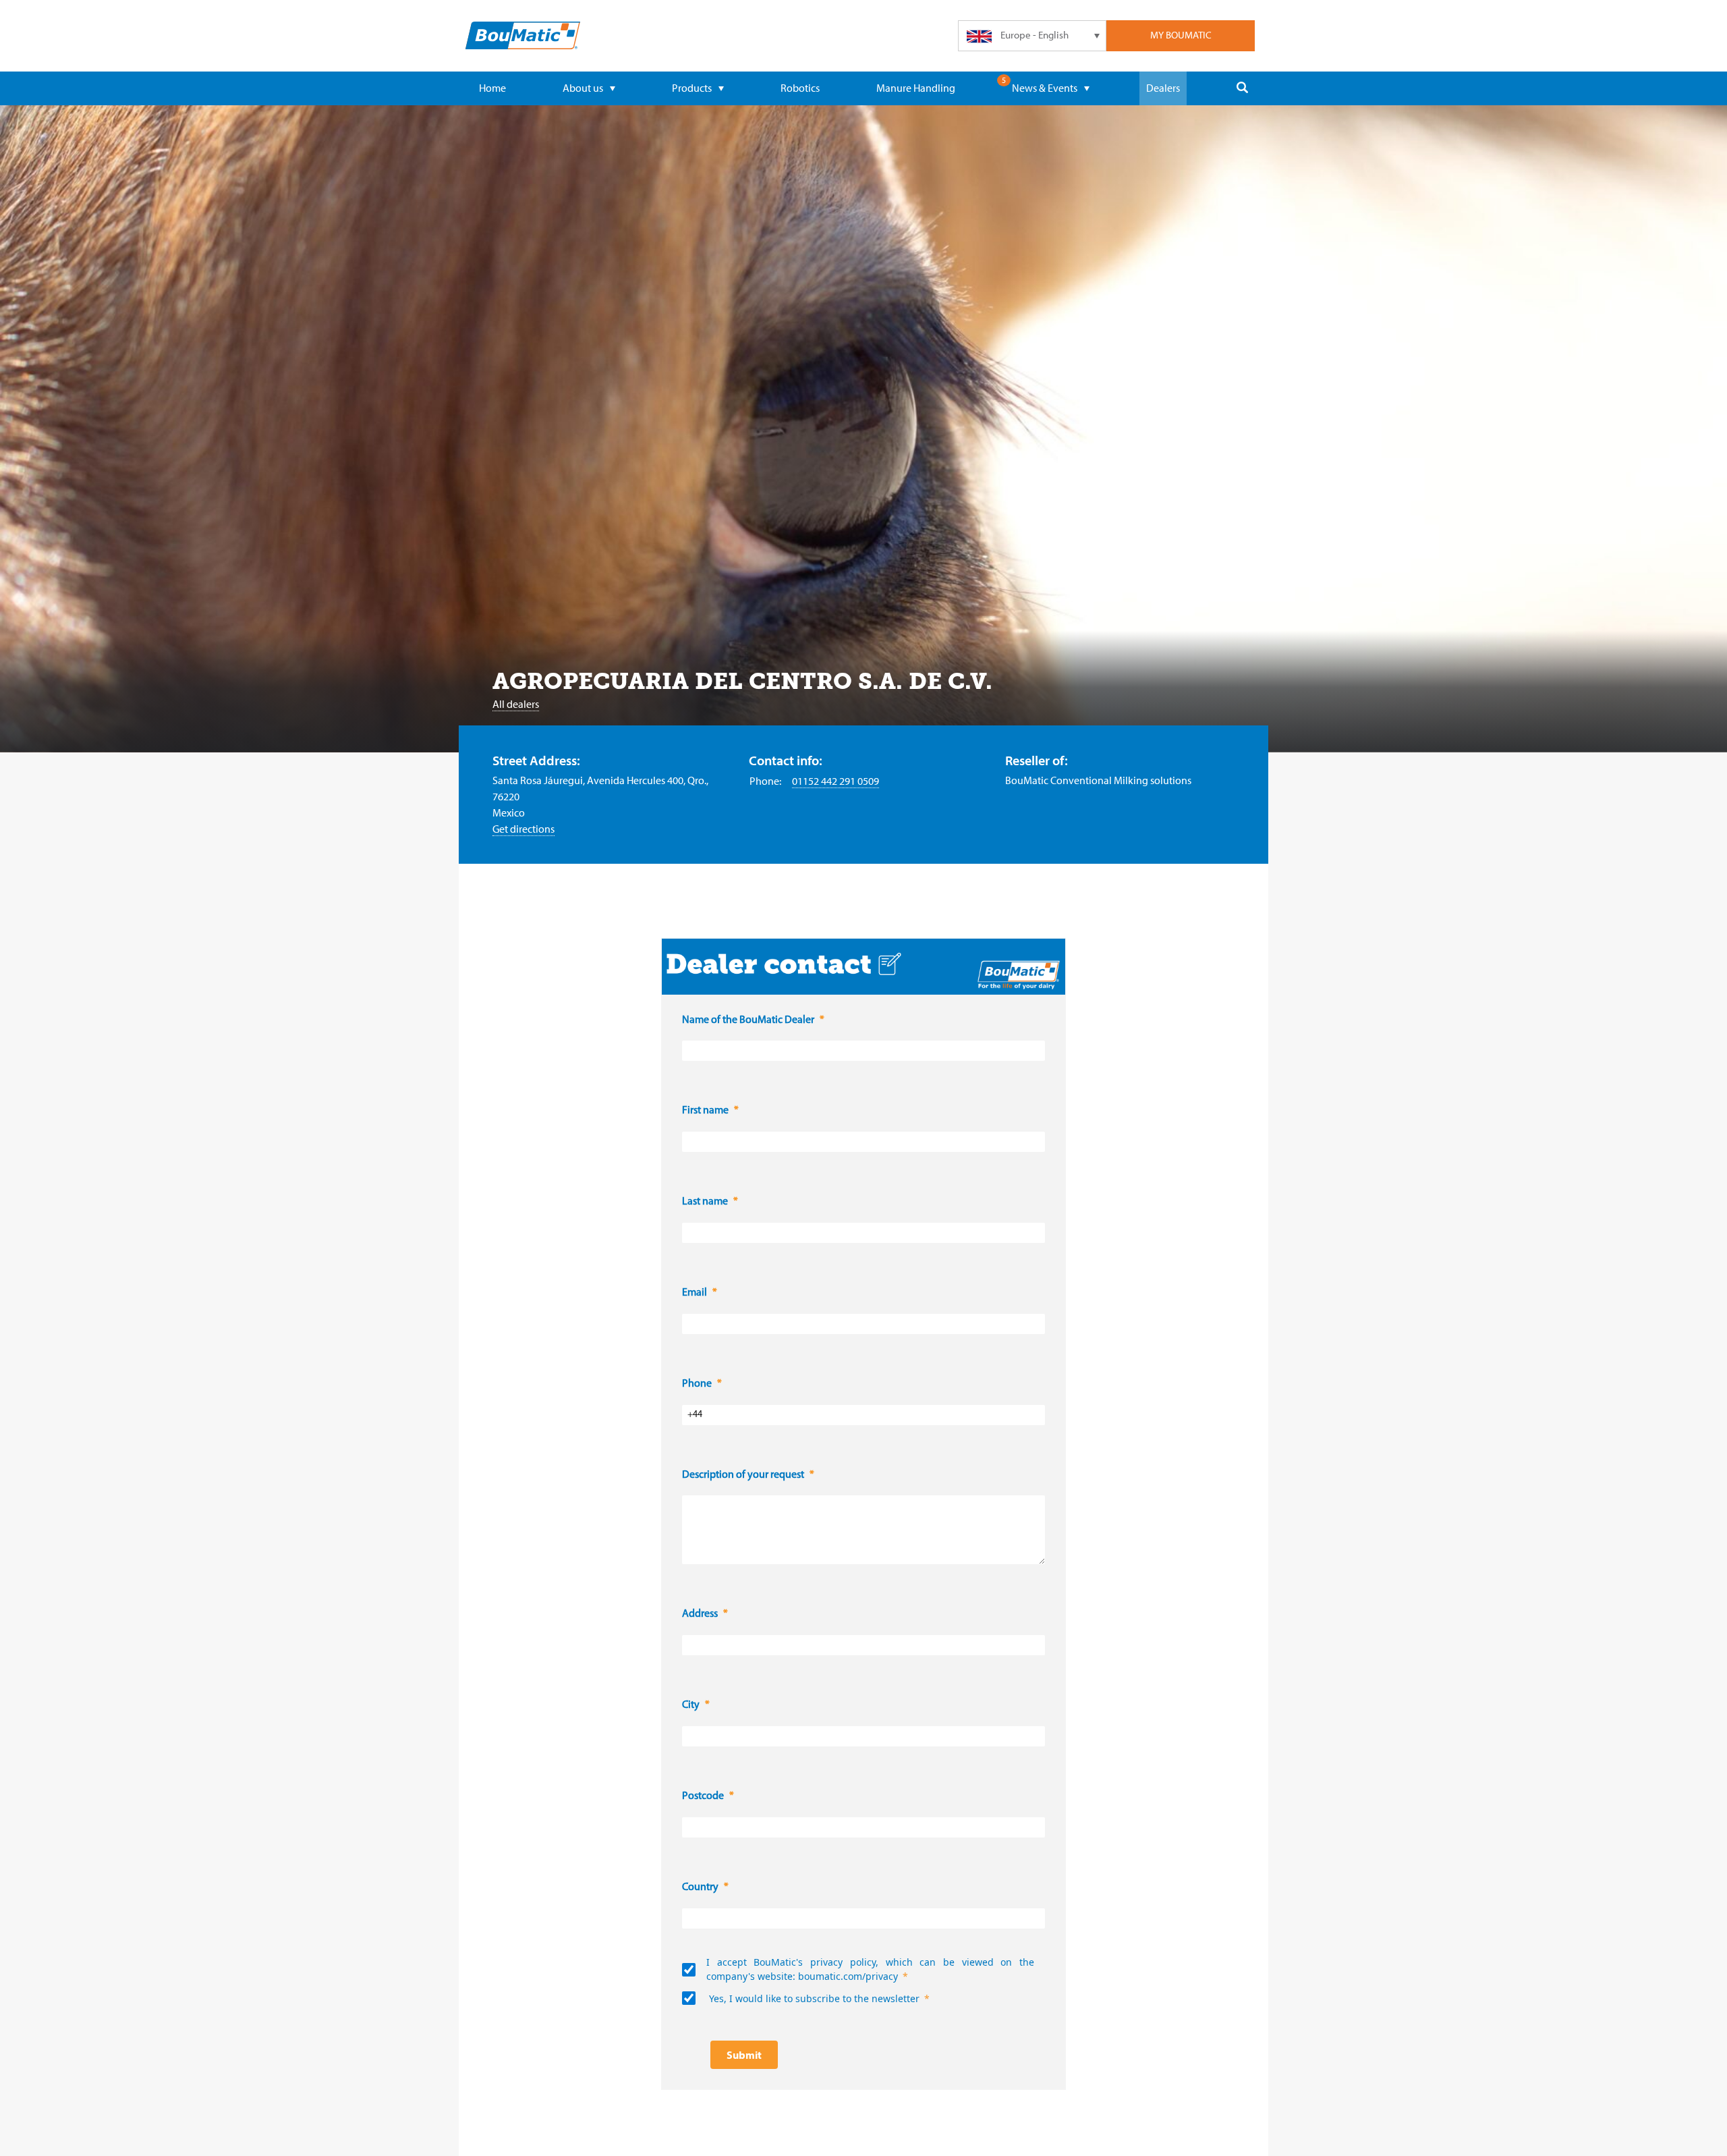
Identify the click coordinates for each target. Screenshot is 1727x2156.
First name (705, 1111)
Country (700, 1887)
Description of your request (743, 1475)
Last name (705, 1202)
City (691, 1705)
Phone (697, 1384)
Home (492, 88)
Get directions (523, 829)
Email (695, 1293)
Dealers (1163, 88)
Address (700, 1614)
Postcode (703, 1796)
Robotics (800, 88)
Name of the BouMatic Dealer (748, 1020)
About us (583, 88)
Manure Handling (916, 88)
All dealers (516, 704)
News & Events (1045, 88)
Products (692, 88)
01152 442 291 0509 (836, 781)
